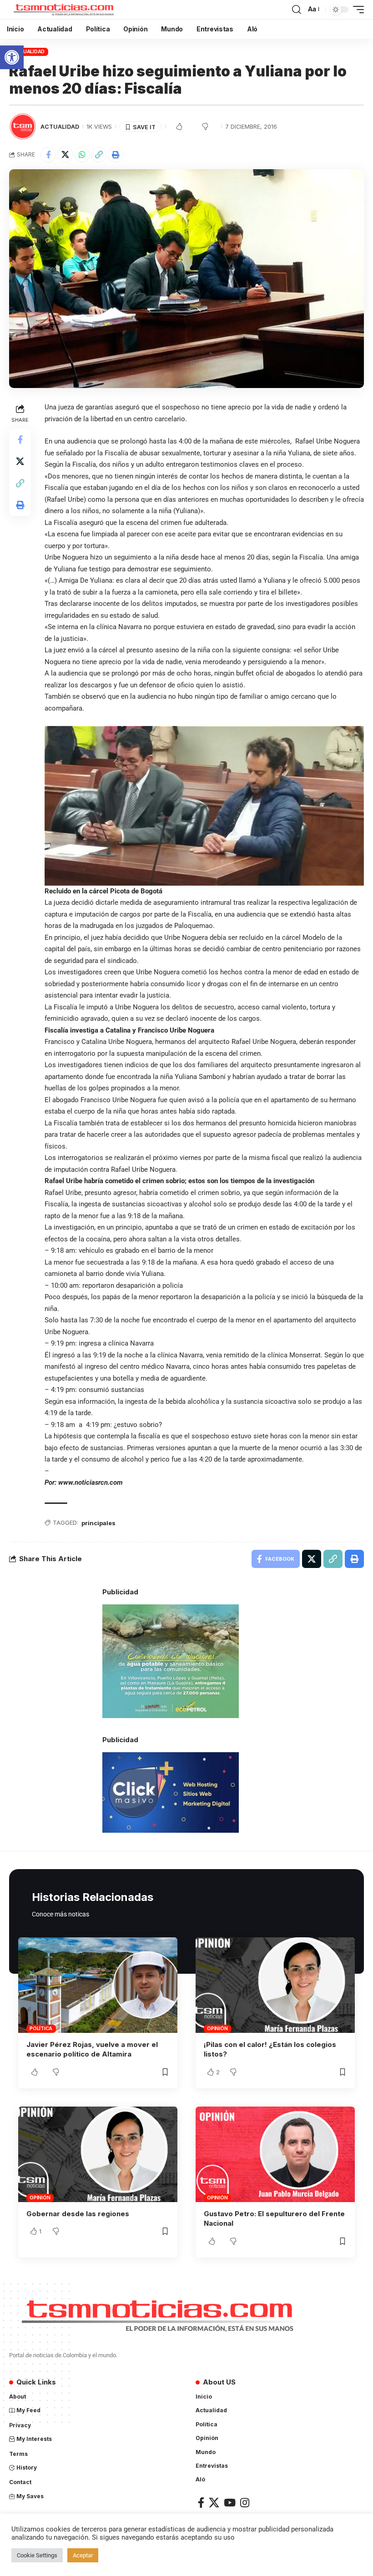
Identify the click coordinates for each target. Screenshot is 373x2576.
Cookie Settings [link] (37, 2555)
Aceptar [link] (83, 2555)
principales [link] (98, 1523)
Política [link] (41, 2028)
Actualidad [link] (29, 51)
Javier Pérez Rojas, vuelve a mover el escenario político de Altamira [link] (92, 2049)
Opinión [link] (217, 2028)
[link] (12, 57)
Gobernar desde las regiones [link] (78, 2214)
